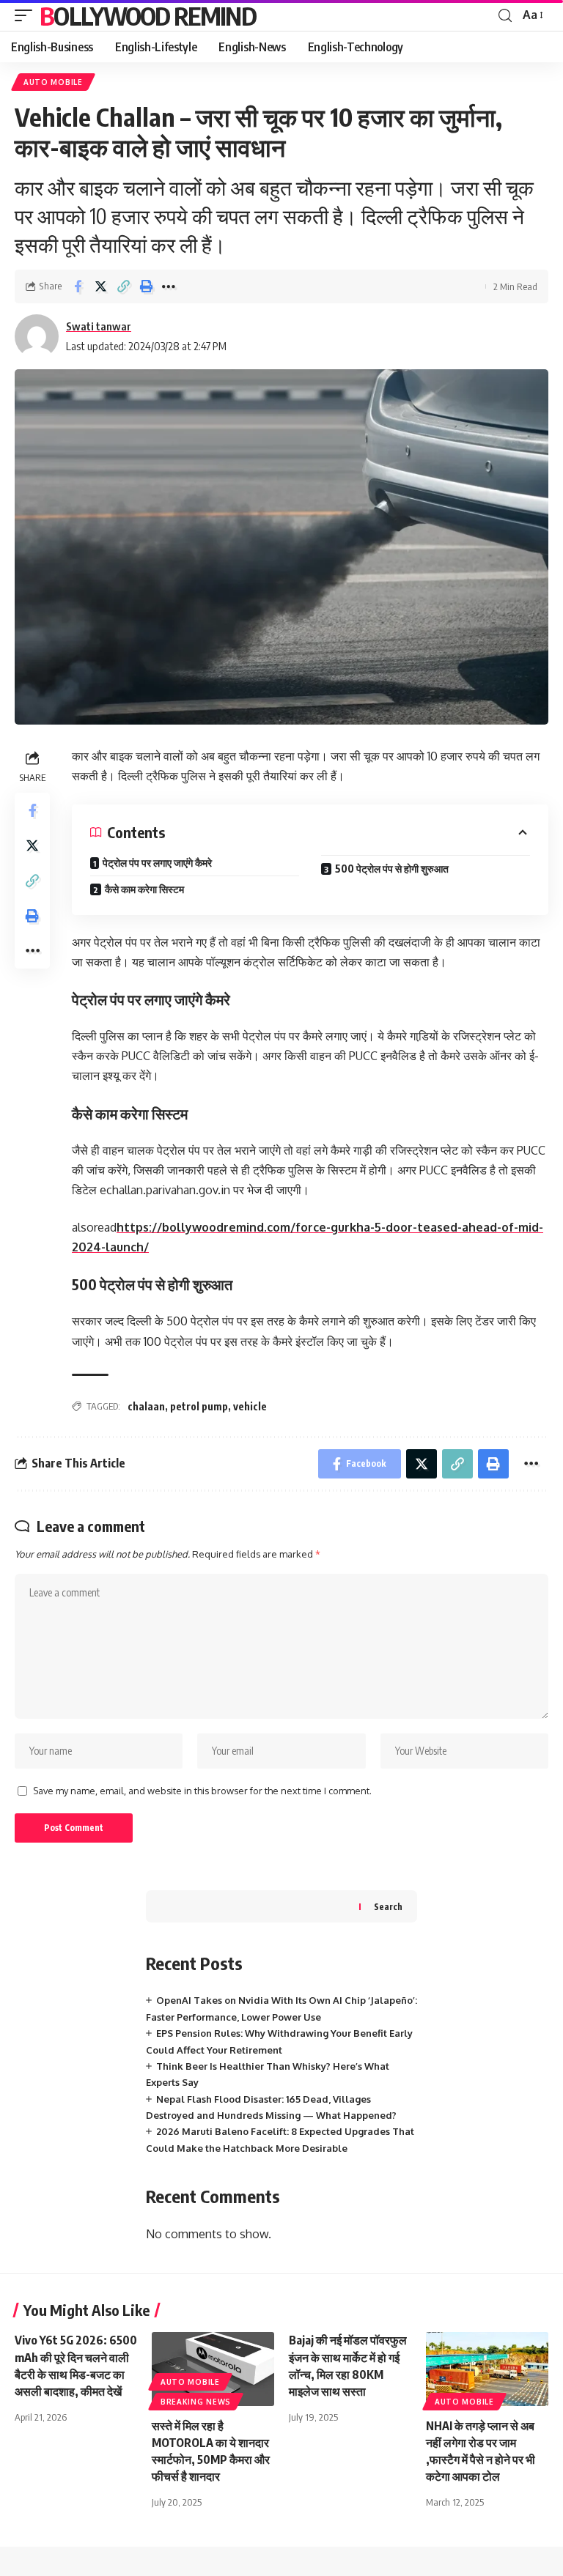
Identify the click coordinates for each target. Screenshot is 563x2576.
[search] (505, 16)
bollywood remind (148, 15)
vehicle (250, 1406)
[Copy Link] (123, 286)
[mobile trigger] (27, 15)
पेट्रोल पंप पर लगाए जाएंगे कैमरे (157, 863)
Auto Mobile (53, 82)
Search (388, 1907)
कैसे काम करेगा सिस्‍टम (144, 889)
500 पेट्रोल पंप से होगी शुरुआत (392, 869)
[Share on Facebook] (78, 286)
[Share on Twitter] (100, 286)
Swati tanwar (99, 326)
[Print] (146, 286)
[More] (169, 286)
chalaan (146, 1406)
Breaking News (196, 2402)
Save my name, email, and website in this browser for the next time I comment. (202, 1791)
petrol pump (199, 1406)
